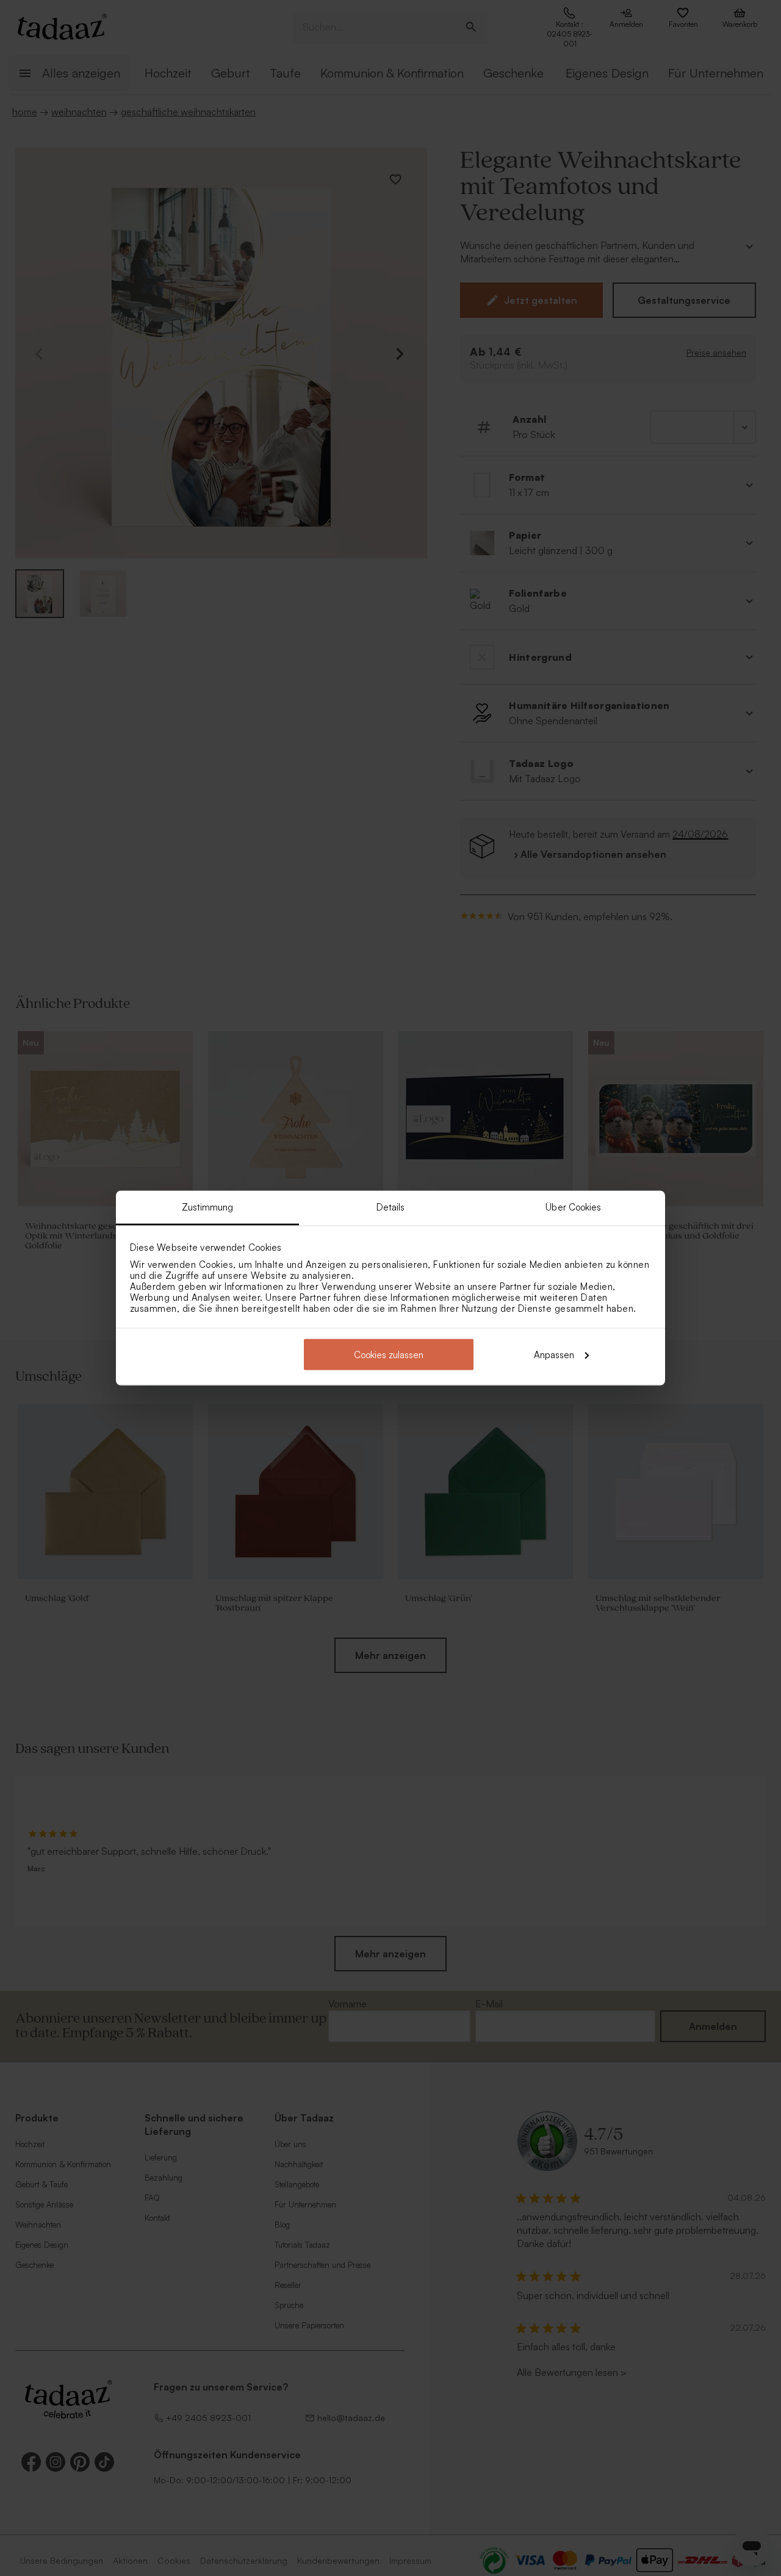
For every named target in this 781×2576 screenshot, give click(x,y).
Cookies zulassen (389, 1354)
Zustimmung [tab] (208, 1207)
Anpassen (554, 1354)
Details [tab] (391, 1207)
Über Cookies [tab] (573, 1207)
